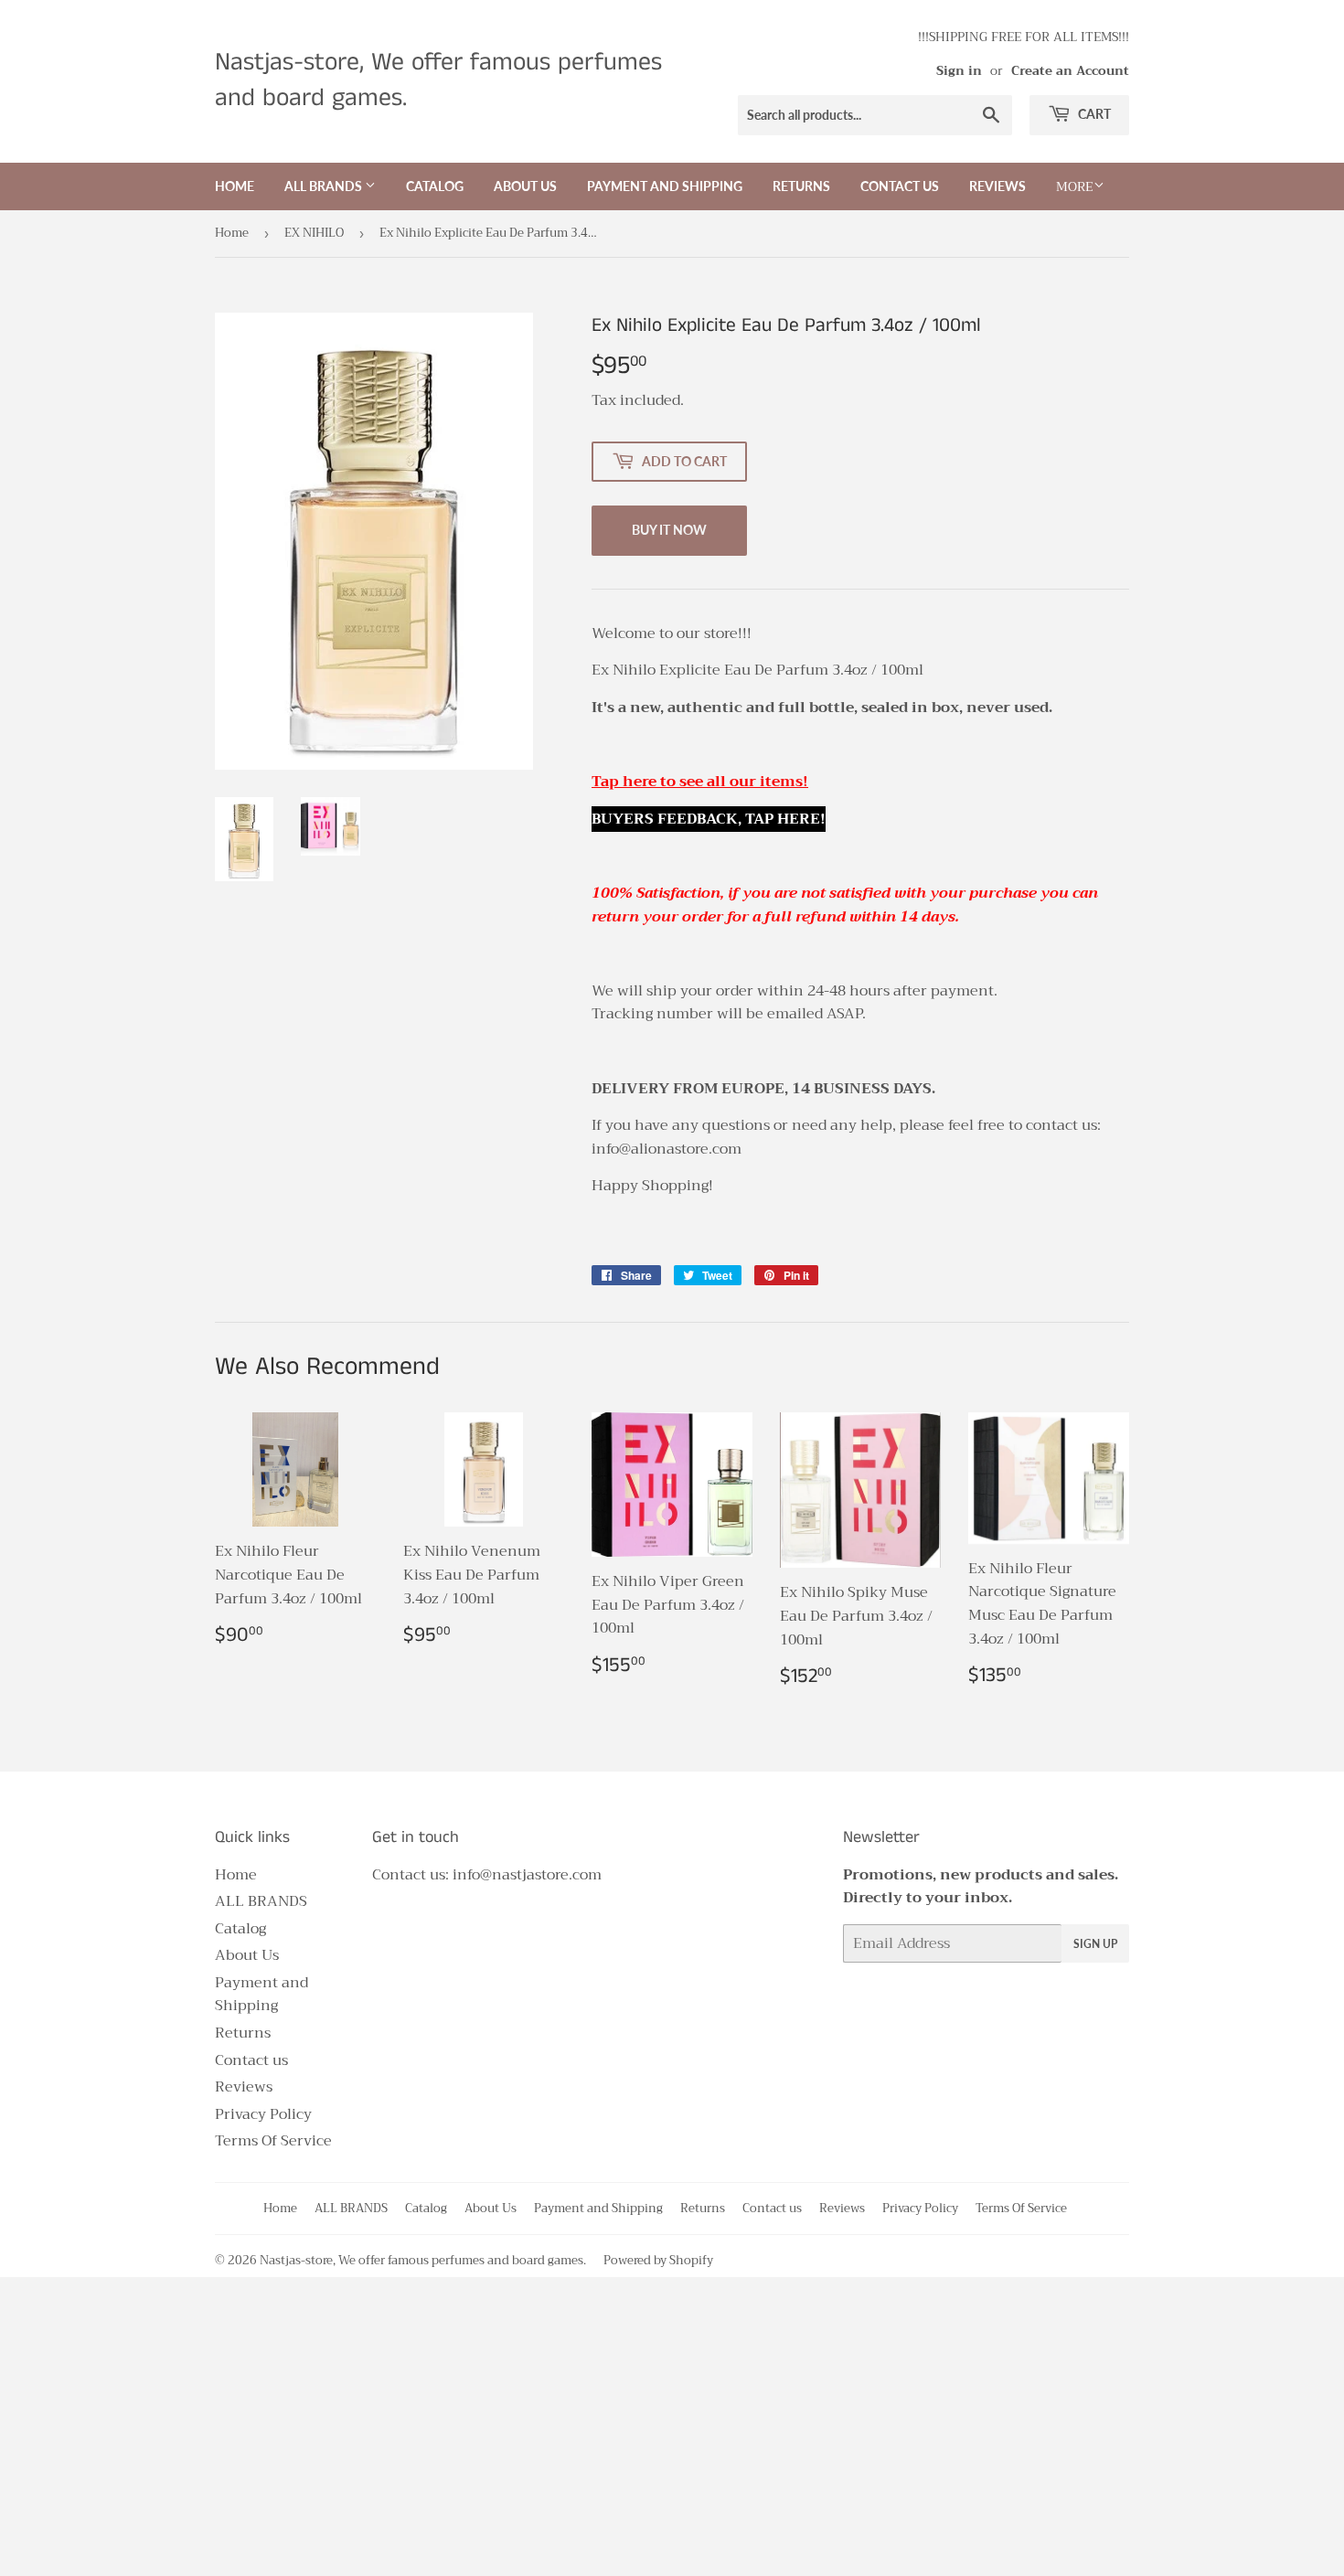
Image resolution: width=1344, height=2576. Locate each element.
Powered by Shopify (658, 2260)
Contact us (900, 186)
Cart (1093, 114)
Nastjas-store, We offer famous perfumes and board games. (438, 81)
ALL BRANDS (325, 186)
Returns (801, 186)
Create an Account (1070, 71)
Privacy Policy (263, 2114)
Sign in (959, 71)
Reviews (997, 186)
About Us (525, 186)
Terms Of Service (273, 2141)
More (1075, 186)
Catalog (435, 186)
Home (235, 186)
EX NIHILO (314, 233)
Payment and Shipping (665, 186)
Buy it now (669, 530)
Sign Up (1095, 1944)
